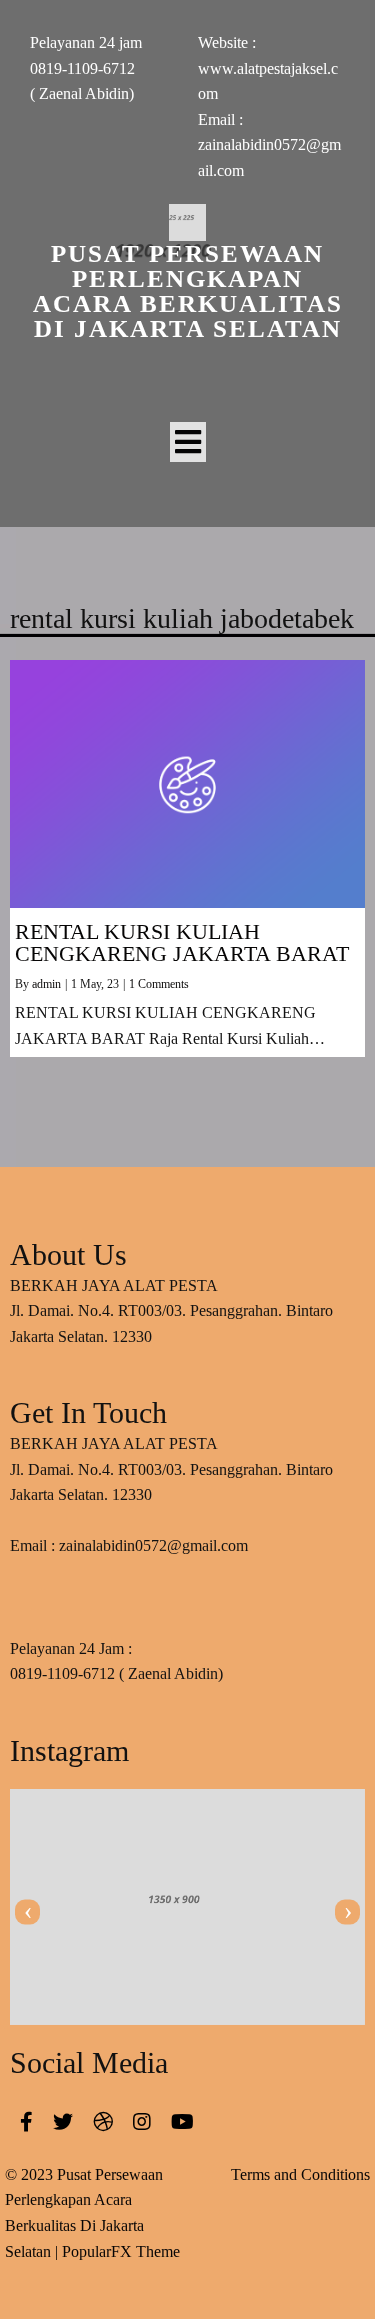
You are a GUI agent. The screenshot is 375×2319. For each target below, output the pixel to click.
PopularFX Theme (121, 2251)
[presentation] (27, 1911)
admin (46, 984)
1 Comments (159, 984)
